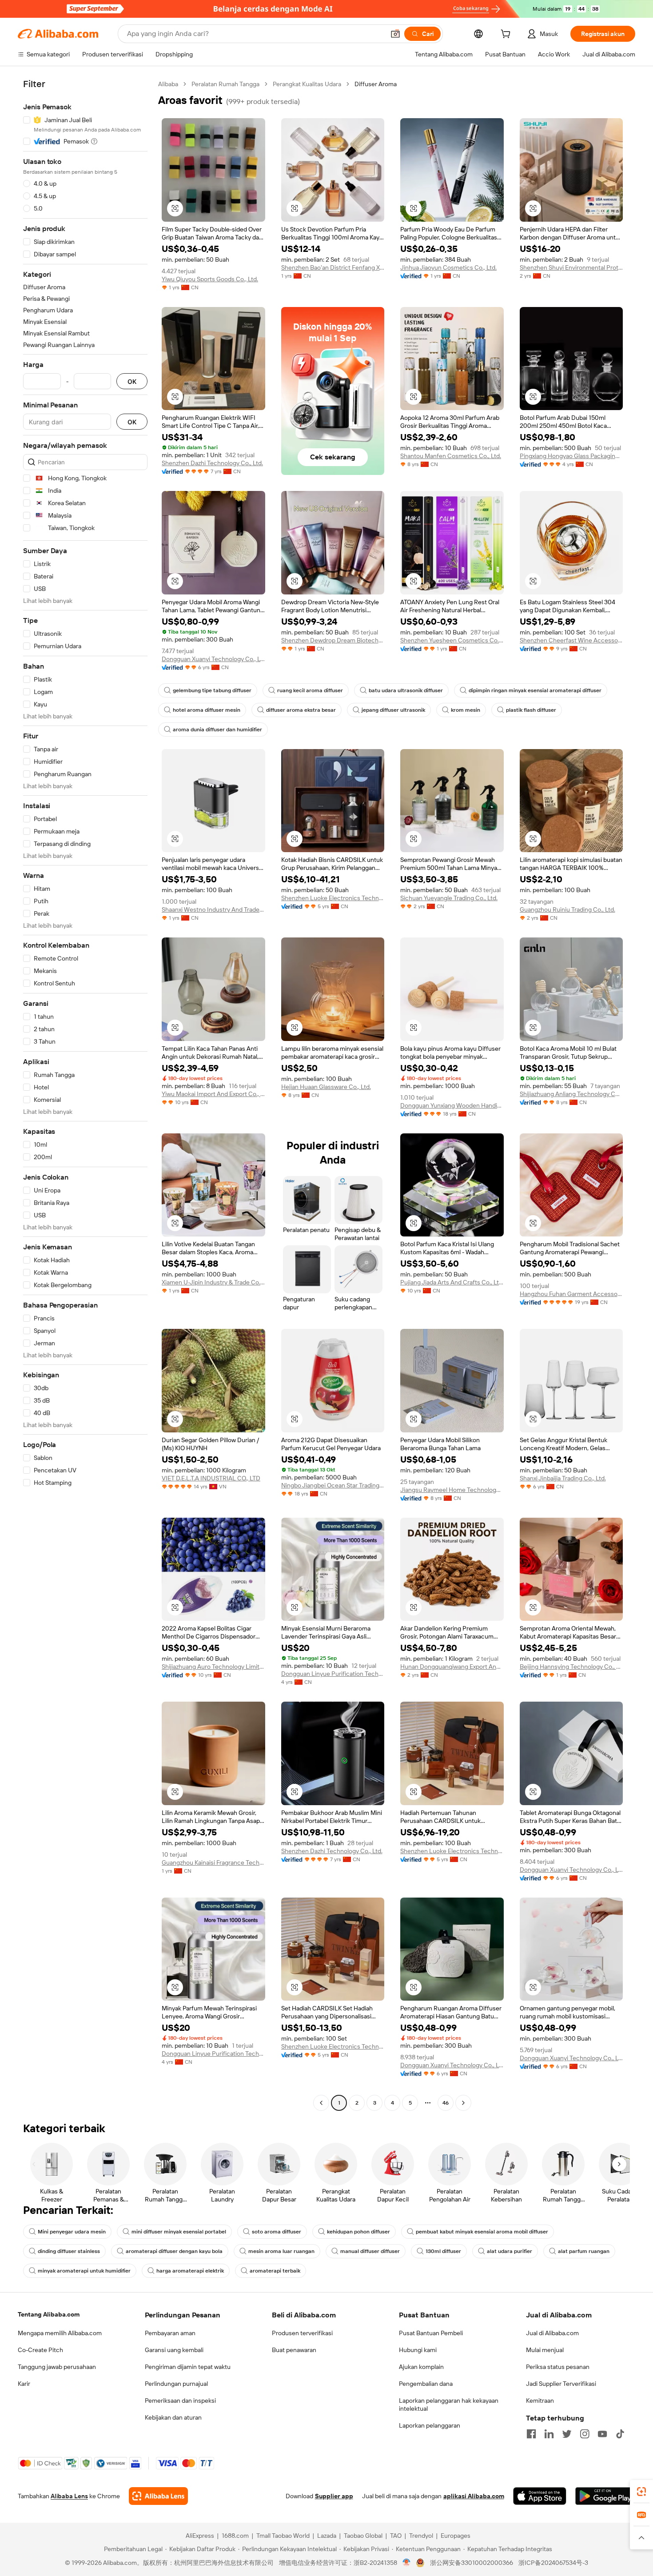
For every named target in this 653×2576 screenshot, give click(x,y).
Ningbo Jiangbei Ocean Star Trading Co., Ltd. (333, 1485)
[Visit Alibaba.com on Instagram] (585, 2434)
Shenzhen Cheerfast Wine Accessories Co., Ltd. (571, 640)
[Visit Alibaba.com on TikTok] (620, 2434)
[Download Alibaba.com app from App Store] (540, 2496)
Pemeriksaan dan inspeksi (180, 2401)
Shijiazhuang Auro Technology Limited (213, 1667)
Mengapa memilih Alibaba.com (60, 2333)
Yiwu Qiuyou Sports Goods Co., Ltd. (210, 279)
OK (132, 381)
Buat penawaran (294, 2350)
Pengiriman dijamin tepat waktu (188, 2367)
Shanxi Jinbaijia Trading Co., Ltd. (563, 1478)
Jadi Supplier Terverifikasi (561, 2384)
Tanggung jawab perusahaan (57, 2367)
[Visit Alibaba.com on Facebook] (531, 2434)
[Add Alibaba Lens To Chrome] (158, 2496)
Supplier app (334, 2496)
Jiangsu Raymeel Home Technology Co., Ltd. (452, 1490)
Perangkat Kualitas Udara (307, 84)
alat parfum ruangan (584, 2251)
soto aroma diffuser (277, 2232)
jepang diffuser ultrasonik (393, 710)
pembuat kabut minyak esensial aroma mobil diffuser (482, 2232)
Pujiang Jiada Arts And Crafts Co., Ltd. (452, 1282)
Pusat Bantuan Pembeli (431, 2333)
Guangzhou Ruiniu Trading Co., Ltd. (567, 909)
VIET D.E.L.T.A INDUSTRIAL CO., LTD (211, 1478)
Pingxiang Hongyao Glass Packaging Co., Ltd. (571, 456)
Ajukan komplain (421, 2367)
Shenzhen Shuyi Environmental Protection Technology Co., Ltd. (571, 267)
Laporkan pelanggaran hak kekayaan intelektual (449, 2405)
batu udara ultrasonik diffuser (406, 690)
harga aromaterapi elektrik (190, 2271)
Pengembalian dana (426, 2384)
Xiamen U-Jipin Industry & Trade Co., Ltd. (213, 1282)
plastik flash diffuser (531, 710)
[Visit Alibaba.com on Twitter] (567, 2434)
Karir (24, 2384)
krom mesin (466, 710)
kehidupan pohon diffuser (358, 2232)
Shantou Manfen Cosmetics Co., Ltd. (451, 456)
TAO (396, 2536)
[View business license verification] (407, 2563)
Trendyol (421, 2536)
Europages (456, 2536)
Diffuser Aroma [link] (376, 84)
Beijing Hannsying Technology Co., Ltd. (571, 1667)
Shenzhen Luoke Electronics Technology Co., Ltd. (333, 898)
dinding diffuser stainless (69, 2251)
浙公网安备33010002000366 (472, 2563)
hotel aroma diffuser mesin (207, 710)
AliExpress (200, 2536)
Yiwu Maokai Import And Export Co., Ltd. (213, 1094)
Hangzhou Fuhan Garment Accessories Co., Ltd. (571, 1294)
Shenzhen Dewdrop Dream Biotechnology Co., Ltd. (333, 640)
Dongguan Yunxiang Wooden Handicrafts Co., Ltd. (452, 1105)
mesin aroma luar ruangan (281, 2251)
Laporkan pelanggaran (430, 2425)
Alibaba (168, 84)
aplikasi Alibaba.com (474, 2496)
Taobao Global (363, 2536)
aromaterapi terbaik (275, 2271)
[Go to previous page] (321, 2103)
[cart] (507, 35)
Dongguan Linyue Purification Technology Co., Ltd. (333, 1674)
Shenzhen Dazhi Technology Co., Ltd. (212, 463)
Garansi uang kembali (174, 2350)
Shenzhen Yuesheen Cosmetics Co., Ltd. (452, 640)
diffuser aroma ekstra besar (301, 710)
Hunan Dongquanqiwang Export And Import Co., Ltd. (452, 1667)
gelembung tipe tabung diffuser (212, 690)
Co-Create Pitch (40, 2350)
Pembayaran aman (170, 2333)
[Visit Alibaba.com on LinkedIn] (549, 2434)
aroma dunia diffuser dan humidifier (217, 730)
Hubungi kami (418, 2350)
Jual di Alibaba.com (552, 2333)
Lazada (327, 2536)
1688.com (235, 2536)
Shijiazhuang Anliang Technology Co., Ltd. (571, 1094)
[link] (641, 2492)
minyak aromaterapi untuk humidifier (84, 2271)
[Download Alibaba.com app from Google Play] (605, 2496)
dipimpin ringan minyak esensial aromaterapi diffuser (535, 690)
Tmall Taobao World (283, 2536)
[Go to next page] (463, 2103)
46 (446, 2103)
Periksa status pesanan (558, 2367)
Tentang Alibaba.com (49, 2314)
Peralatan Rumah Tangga (225, 84)
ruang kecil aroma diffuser (310, 690)
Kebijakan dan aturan (173, 2417)
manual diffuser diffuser (370, 2251)
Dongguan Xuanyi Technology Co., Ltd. (213, 659)
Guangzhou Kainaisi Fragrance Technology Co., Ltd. (213, 1862)
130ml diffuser (443, 2251)
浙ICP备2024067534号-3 (553, 2563)
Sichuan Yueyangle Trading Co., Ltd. (449, 898)
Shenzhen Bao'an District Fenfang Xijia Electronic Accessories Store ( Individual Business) (333, 267)
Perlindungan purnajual (176, 2384)
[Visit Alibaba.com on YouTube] (602, 2434)
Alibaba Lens (69, 2496)
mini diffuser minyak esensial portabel (179, 2232)
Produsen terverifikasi (302, 2333)
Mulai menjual (545, 2350)
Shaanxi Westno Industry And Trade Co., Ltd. (213, 909)
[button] (395, 34)
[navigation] (85, 1095)
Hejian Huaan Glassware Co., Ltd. (326, 1087)
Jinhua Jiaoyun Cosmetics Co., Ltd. (448, 267)
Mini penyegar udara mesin (72, 2232)
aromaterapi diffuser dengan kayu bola (174, 2251)
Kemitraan (540, 2401)
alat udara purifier (510, 2251)
